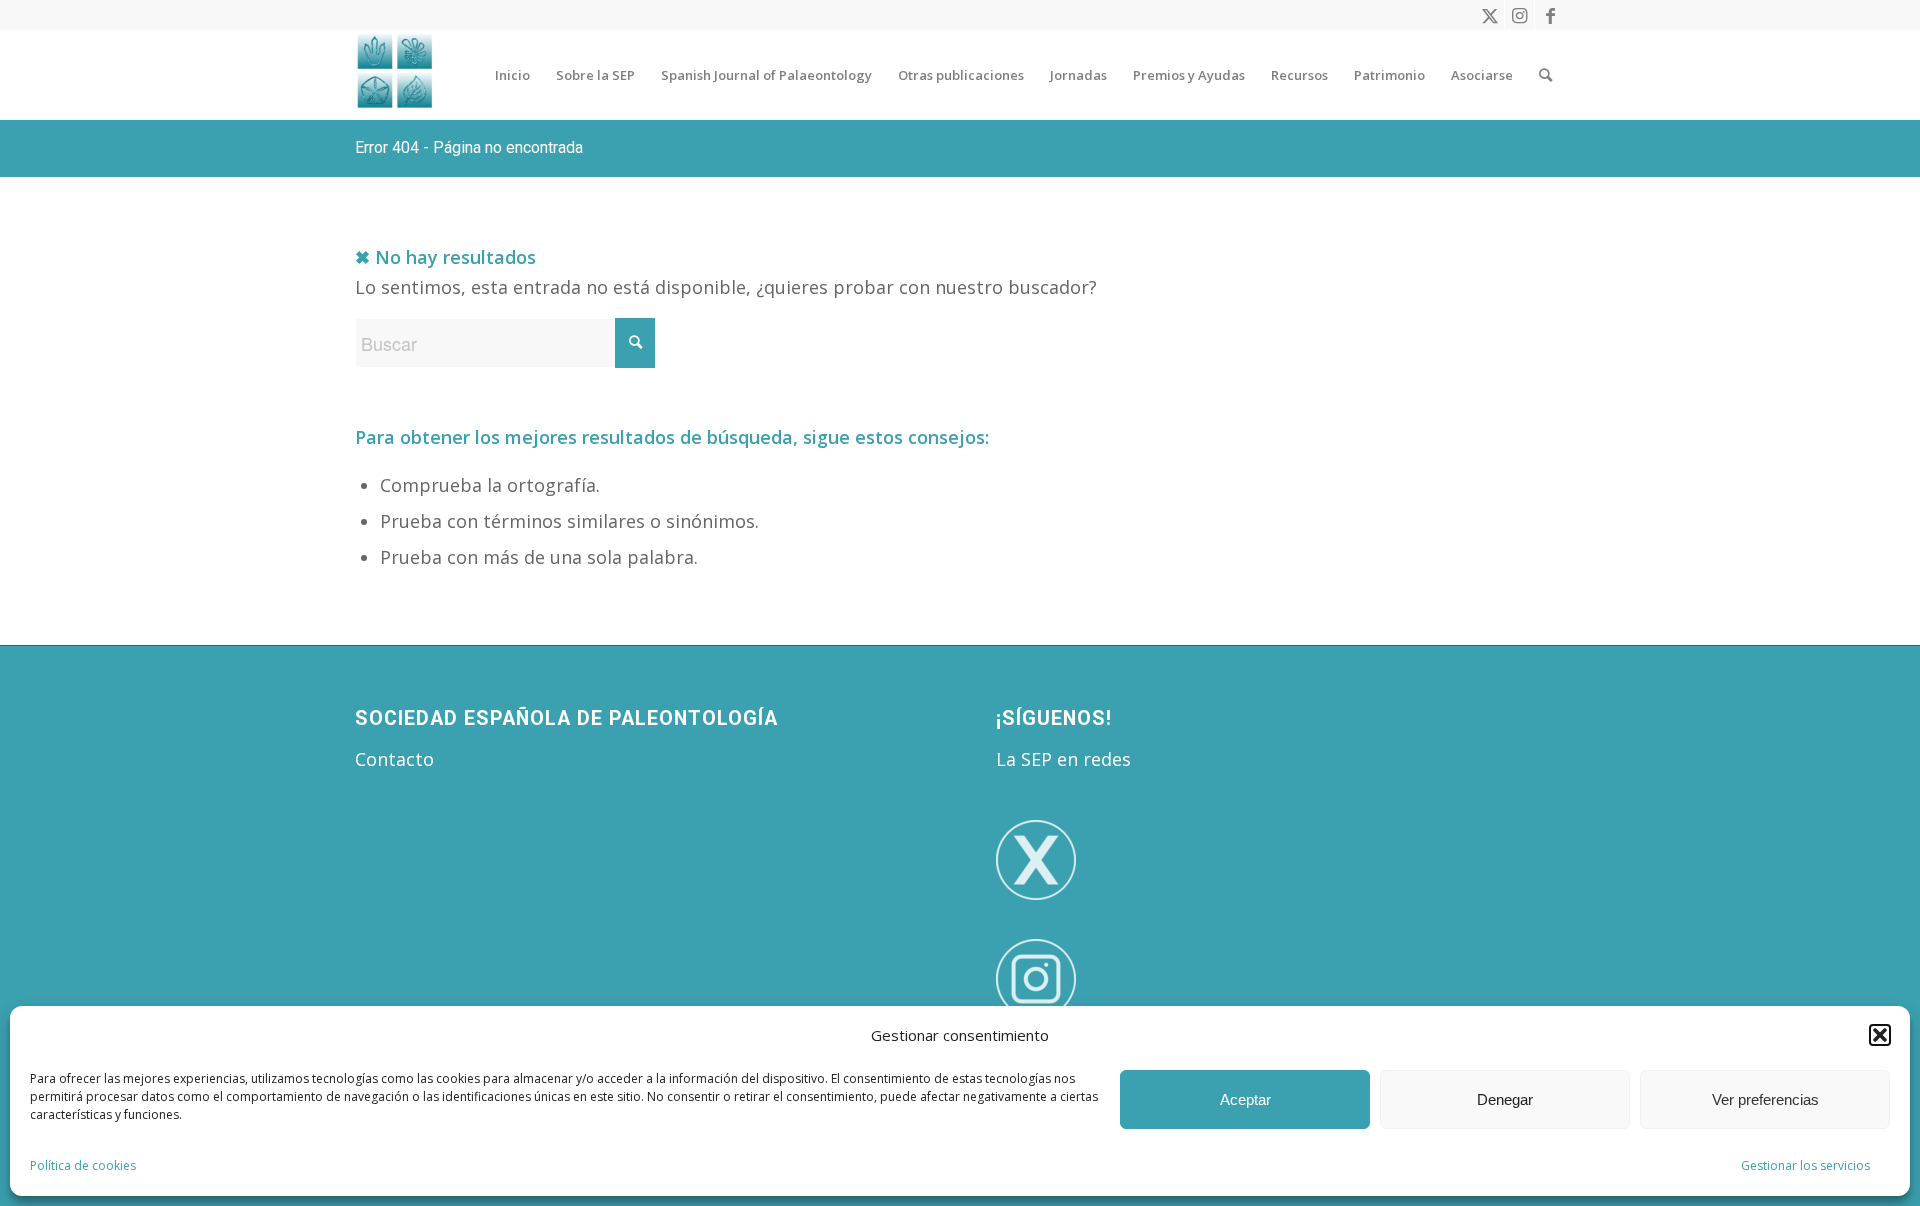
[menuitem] (512, 75)
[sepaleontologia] (395, 75)
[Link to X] (1489, 15)
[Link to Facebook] (1550, 15)
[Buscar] (1545, 75)
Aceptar (1245, 1099)
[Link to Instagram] (1519, 15)
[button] (1880, 1035)
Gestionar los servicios (1805, 1165)
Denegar (1505, 1099)
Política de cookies (83, 1165)
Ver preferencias (1765, 1099)
